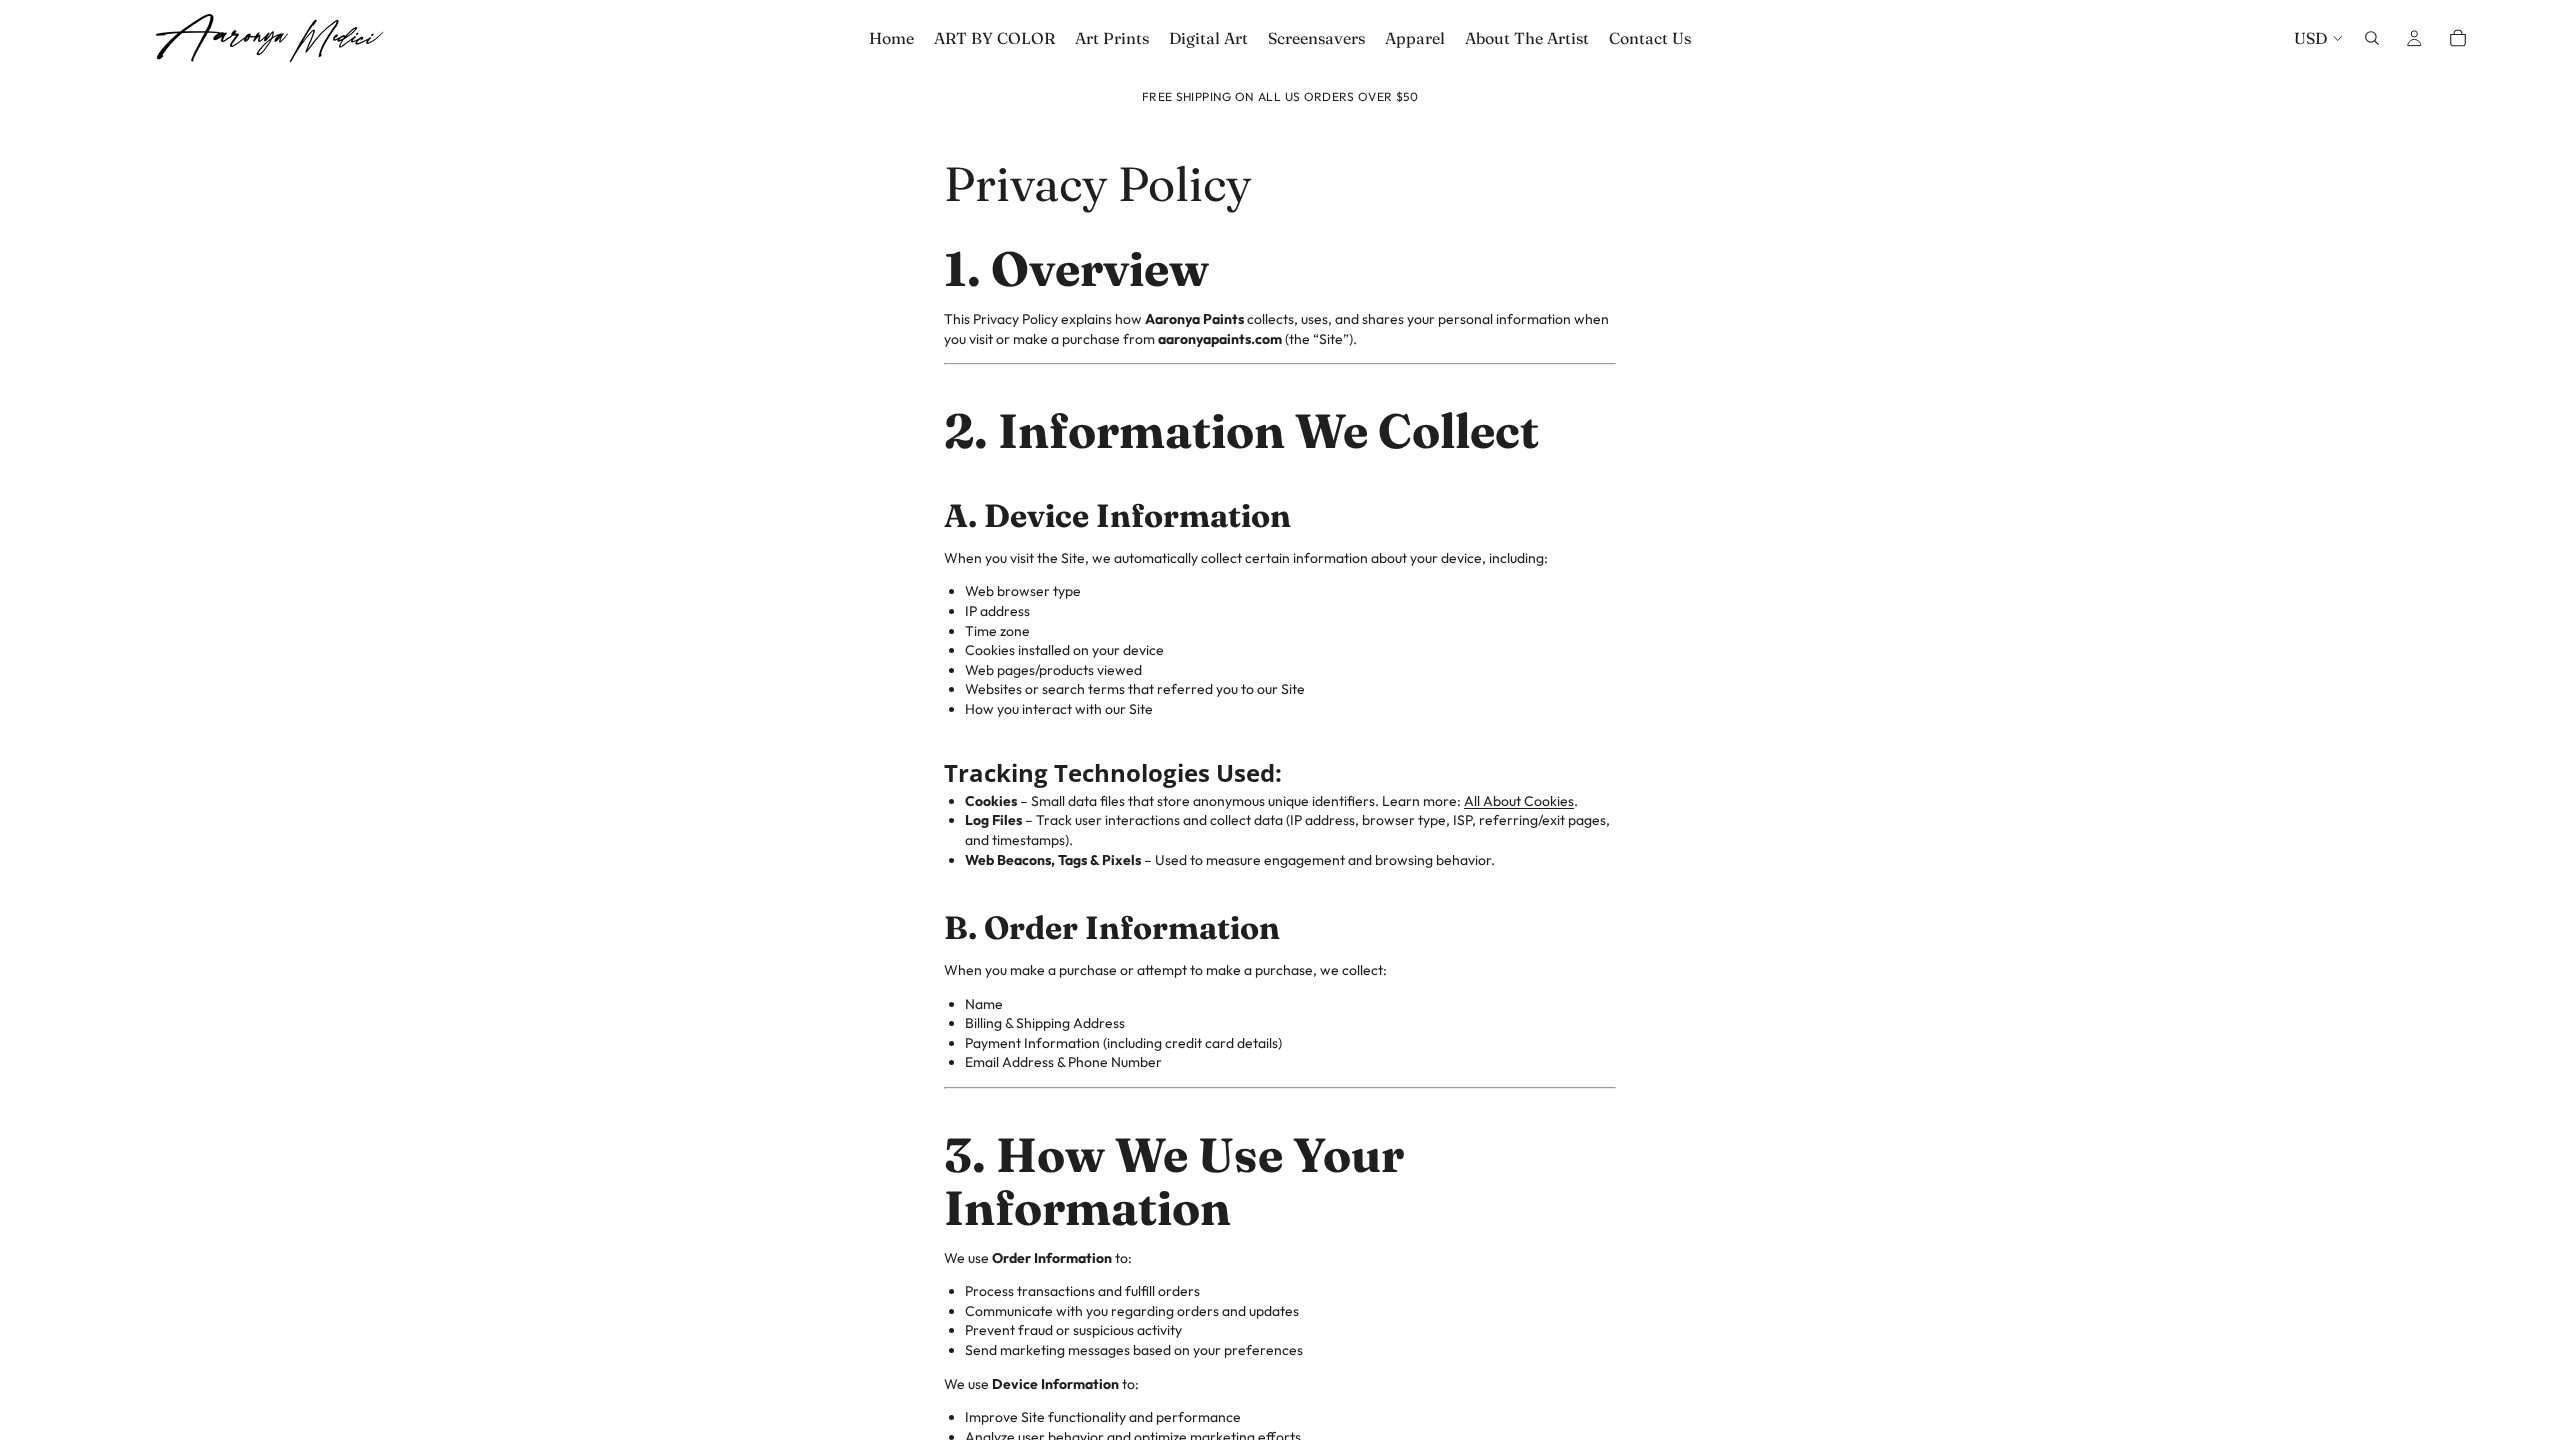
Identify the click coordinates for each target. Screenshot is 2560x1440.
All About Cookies (1519, 801)
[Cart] (2458, 38)
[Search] (2372, 38)
